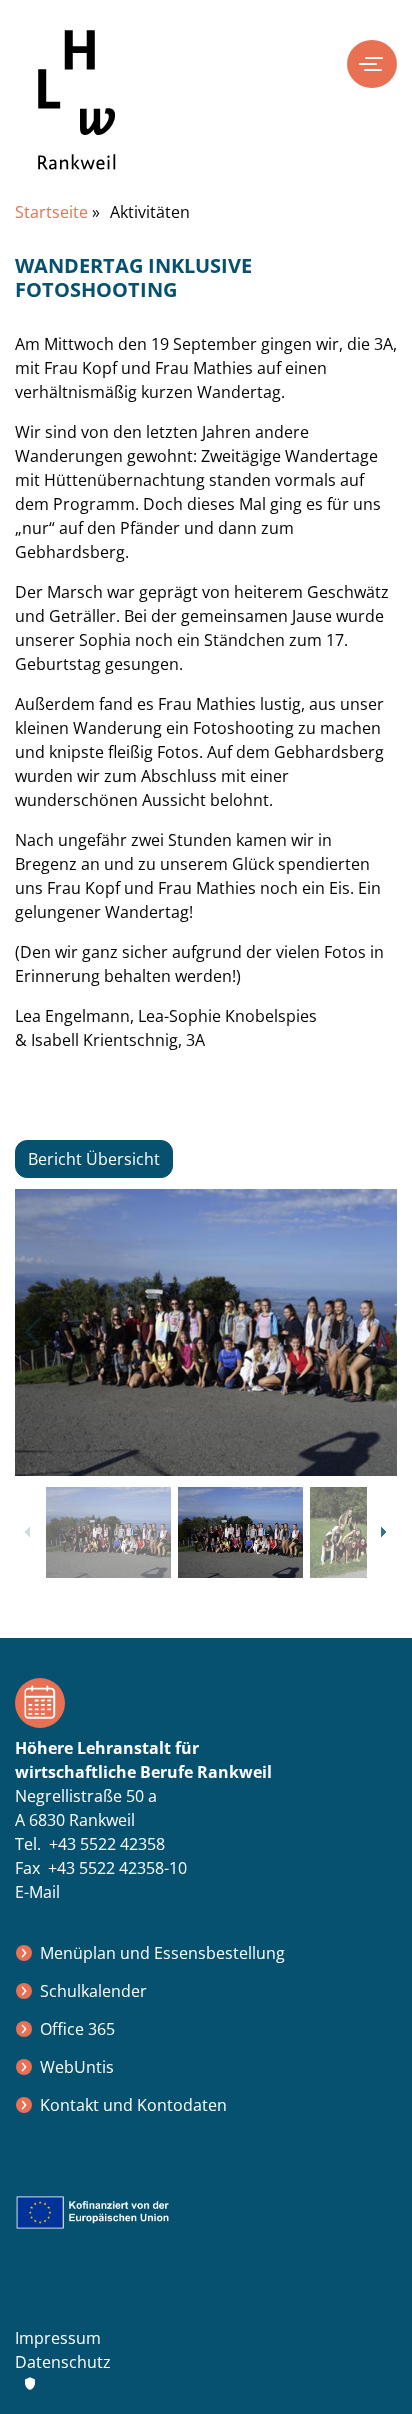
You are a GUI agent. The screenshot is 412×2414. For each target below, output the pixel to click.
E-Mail (37, 1892)
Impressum (58, 2338)
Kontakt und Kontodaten (133, 2105)
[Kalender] (206, 1703)
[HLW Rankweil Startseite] (77, 115)
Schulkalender (93, 1991)
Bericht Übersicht (94, 1159)
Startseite (51, 212)
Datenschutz (63, 2362)
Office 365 (77, 2029)
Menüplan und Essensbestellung (162, 1953)
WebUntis (77, 2067)
